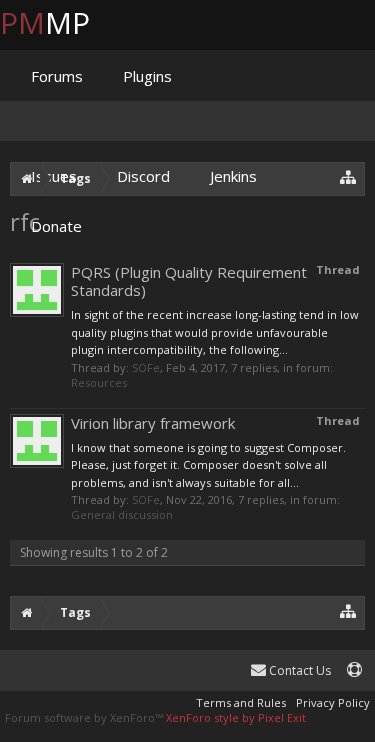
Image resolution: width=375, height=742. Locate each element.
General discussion (122, 514)
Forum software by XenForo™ (85, 717)
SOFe (146, 367)
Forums (57, 76)
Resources (99, 382)
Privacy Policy (333, 702)
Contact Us (298, 670)
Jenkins (233, 176)
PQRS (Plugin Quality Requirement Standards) (189, 281)
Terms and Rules (241, 702)
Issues (54, 176)
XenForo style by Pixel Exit (236, 717)
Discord (143, 176)
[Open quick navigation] (348, 610)
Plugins (147, 76)
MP (61, 22)
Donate (56, 226)
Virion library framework (153, 423)
